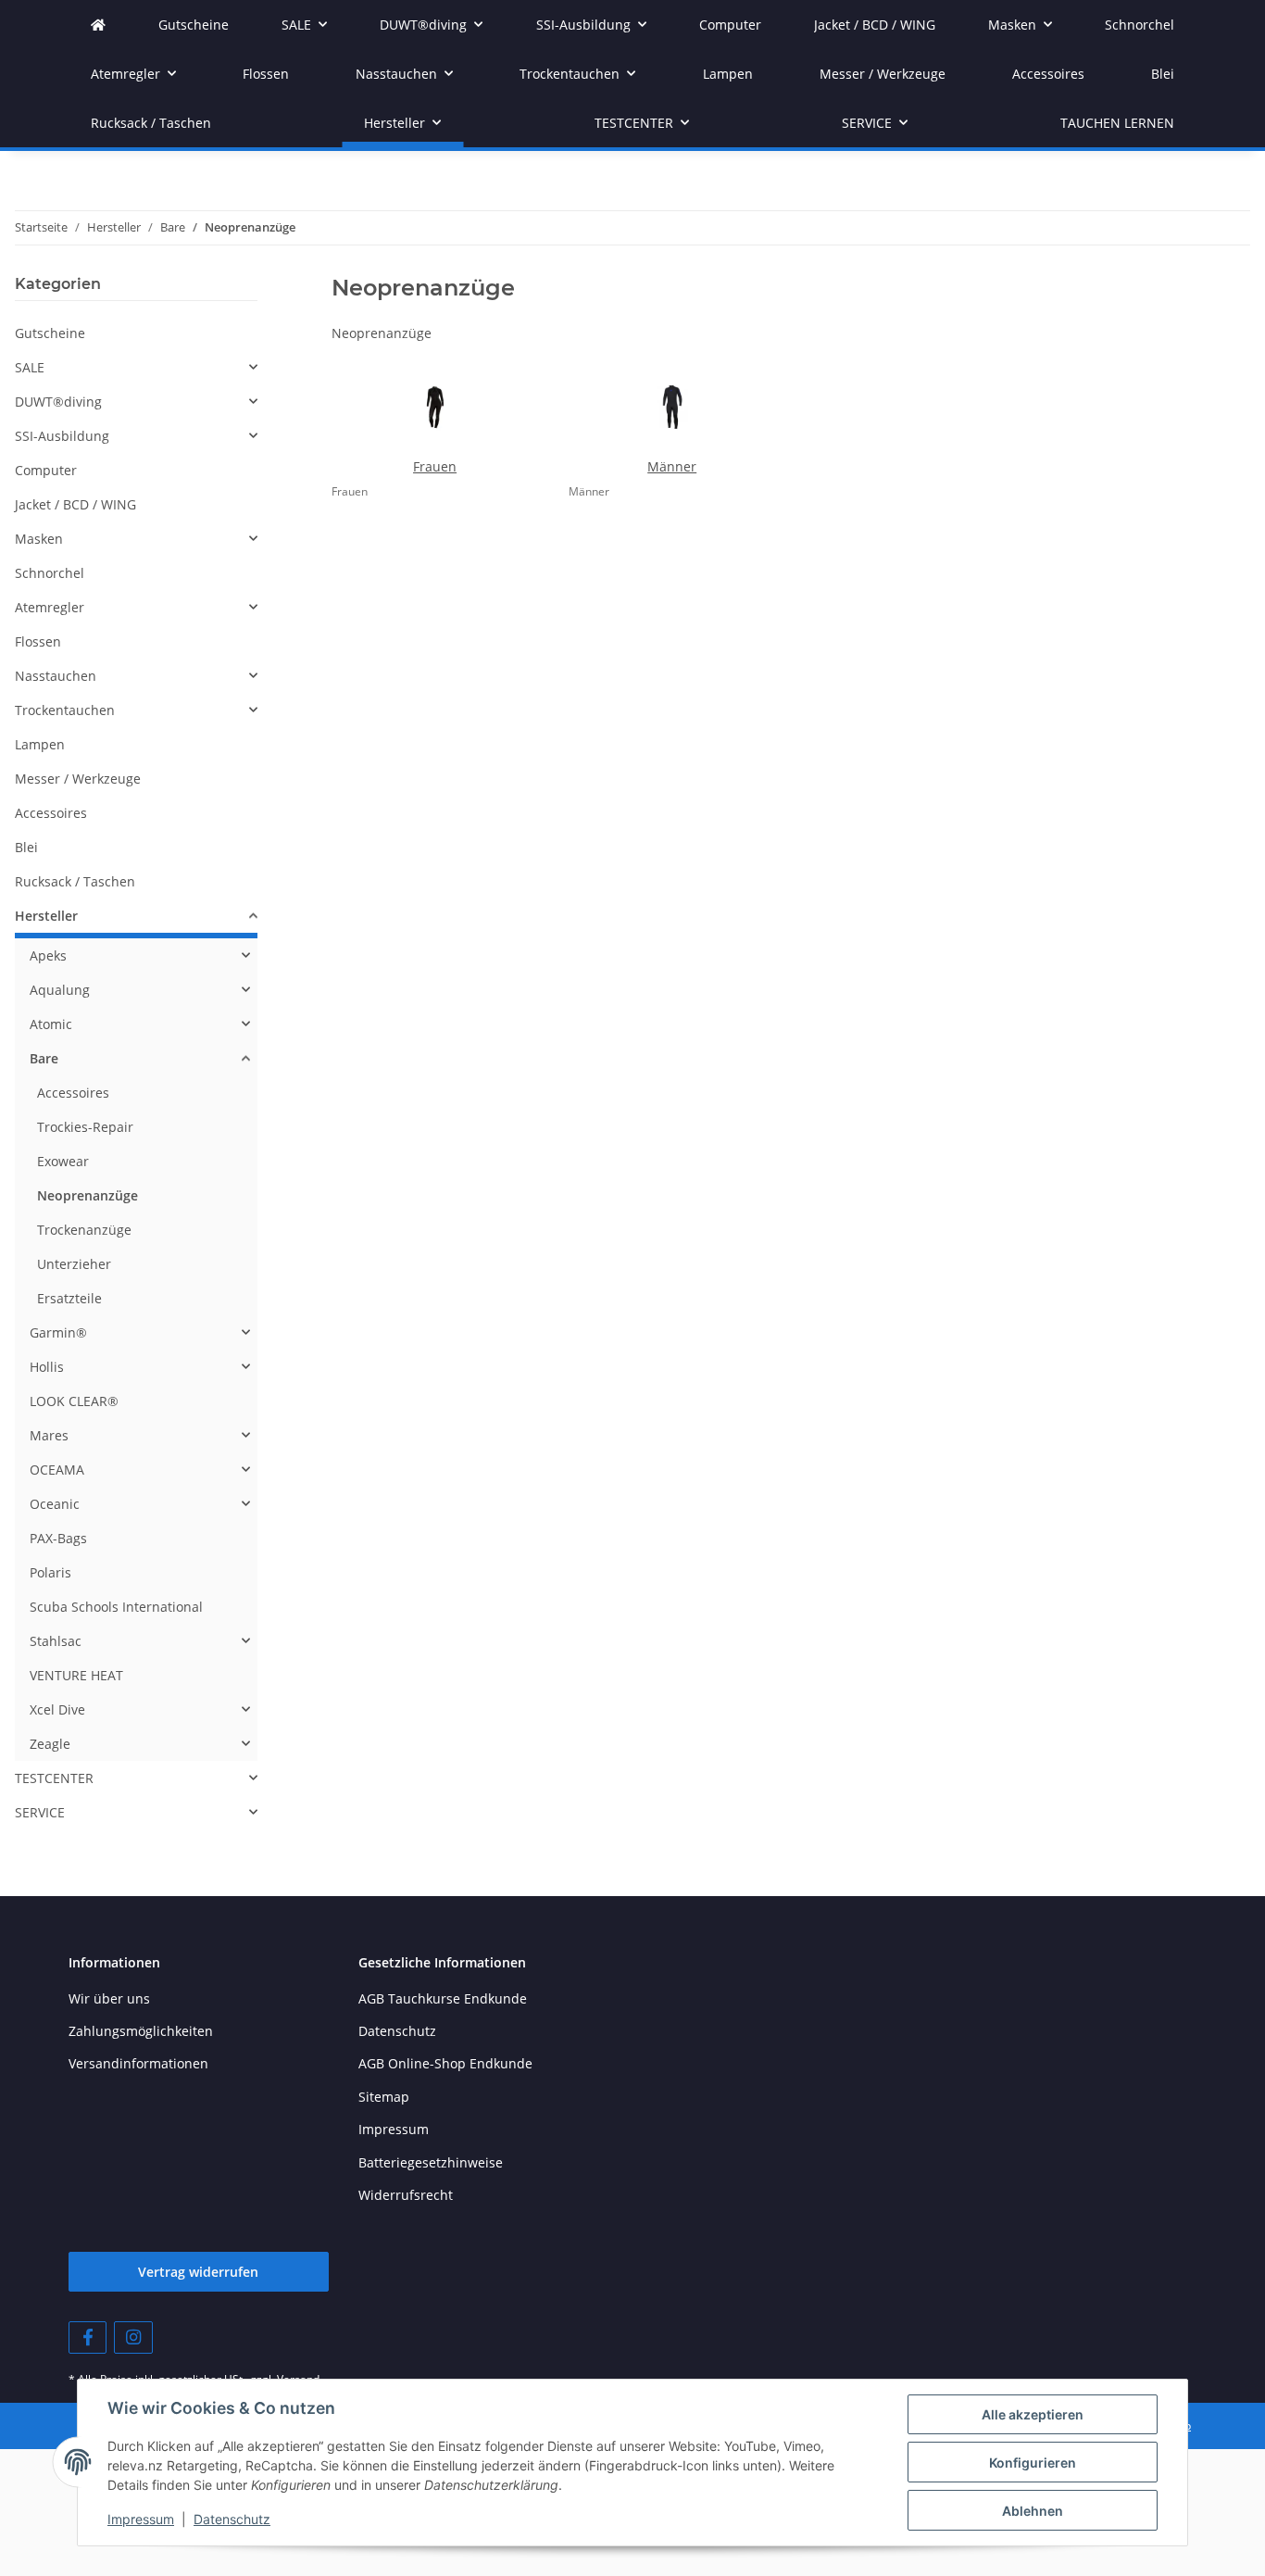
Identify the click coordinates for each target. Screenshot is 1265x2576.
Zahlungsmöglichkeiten (141, 2031)
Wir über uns (109, 1998)
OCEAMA (57, 1470)
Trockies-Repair (85, 1127)
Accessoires (51, 813)
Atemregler (50, 607)
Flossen (38, 641)
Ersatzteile (69, 1298)
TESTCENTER (54, 1778)
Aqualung (60, 990)
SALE (30, 367)
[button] (136, 367)
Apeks (48, 955)
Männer (672, 466)
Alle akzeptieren (1033, 2414)
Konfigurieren (1033, 2463)
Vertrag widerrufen (198, 2272)
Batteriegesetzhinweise (431, 2162)
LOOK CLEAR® (74, 1401)
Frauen (435, 466)
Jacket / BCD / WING (75, 504)
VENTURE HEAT (76, 1675)
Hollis (47, 1367)
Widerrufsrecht (406, 2195)
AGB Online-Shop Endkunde (445, 2063)
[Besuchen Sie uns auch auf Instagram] (133, 2337)
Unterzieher (74, 1264)
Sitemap (384, 2097)
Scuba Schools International (116, 1607)
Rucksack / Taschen (75, 881)
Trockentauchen (65, 710)
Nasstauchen (56, 676)
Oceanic (55, 1504)
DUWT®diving (58, 402)
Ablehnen (1033, 2511)
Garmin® (58, 1332)
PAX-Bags (58, 1538)
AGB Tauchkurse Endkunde (443, 1998)
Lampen (40, 744)
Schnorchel (50, 573)
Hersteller (46, 916)
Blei (26, 847)
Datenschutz (232, 2519)
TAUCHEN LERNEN (1117, 123)
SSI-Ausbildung (62, 436)
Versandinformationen (138, 2063)
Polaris (50, 1572)
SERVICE (40, 1812)
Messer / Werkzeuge (78, 779)
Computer (46, 470)
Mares (49, 1435)
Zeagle (50, 1744)
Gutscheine (50, 333)
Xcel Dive (57, 1709)
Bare (44, 1058)
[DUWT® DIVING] (98, 25)
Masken (39, 539)
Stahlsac (56, 1641)
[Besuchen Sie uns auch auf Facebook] (88, 2337)
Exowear (63, 1161)
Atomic (51, 1024)
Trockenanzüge (84, 1230)
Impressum (141, 2519)
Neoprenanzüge (88, 1195)
